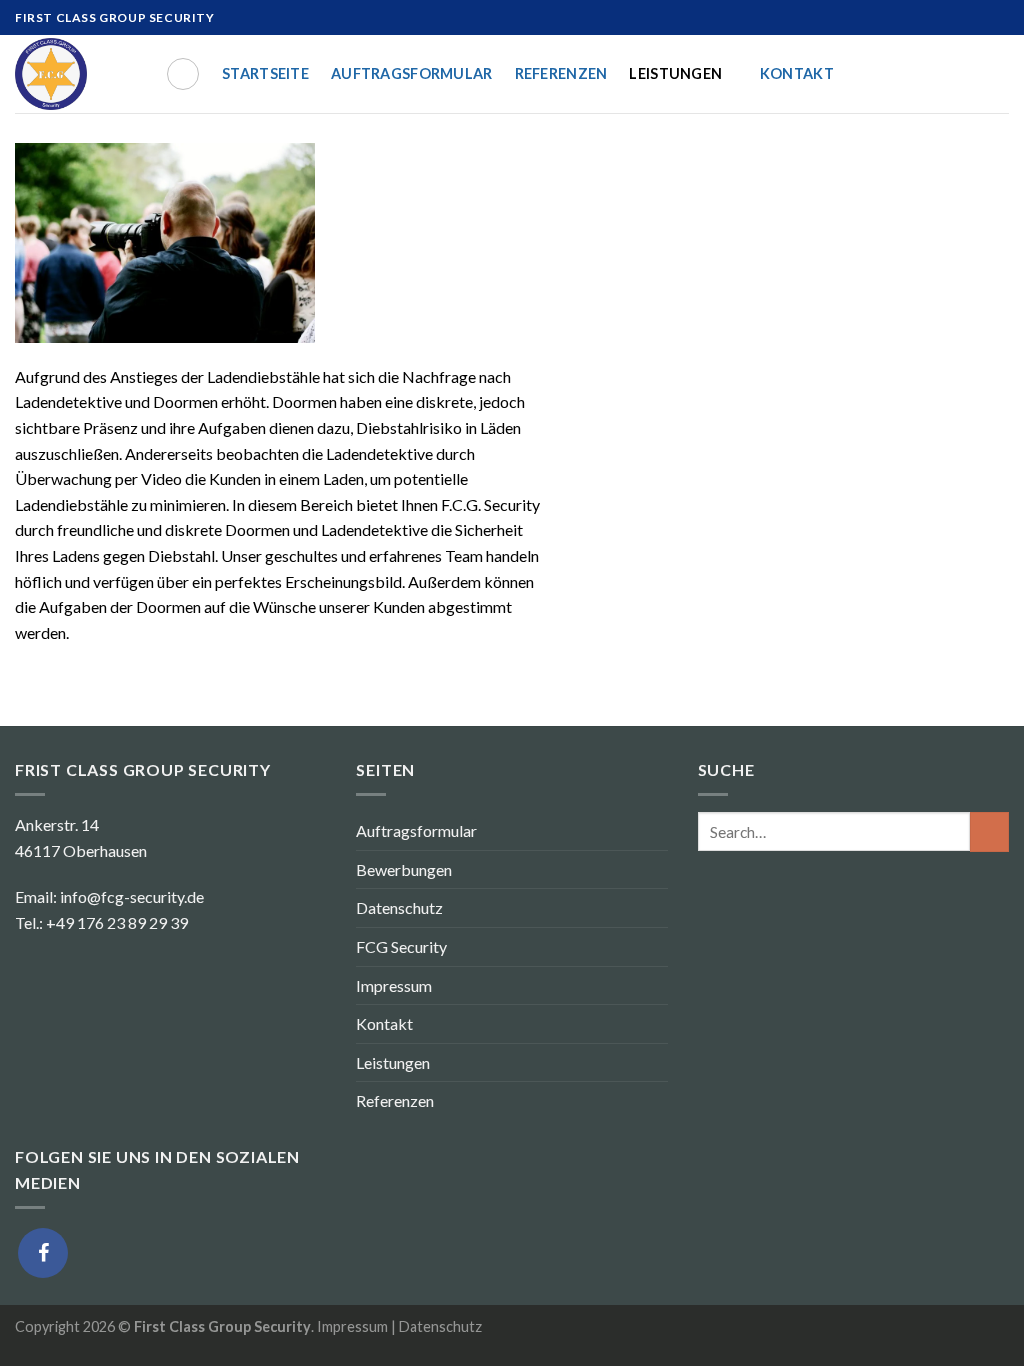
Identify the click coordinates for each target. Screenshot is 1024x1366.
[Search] (183, 74)
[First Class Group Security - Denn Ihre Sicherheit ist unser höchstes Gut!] (75, 74)
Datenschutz (399, 907)
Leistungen (675, 73)
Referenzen (561, 73)
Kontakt (797, 73)
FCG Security (401, 946)
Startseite (265, 73)
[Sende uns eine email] (999, 18)
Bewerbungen (404, 869)
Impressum (394, 985)
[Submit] (989, 831)
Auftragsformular (412, 73)
